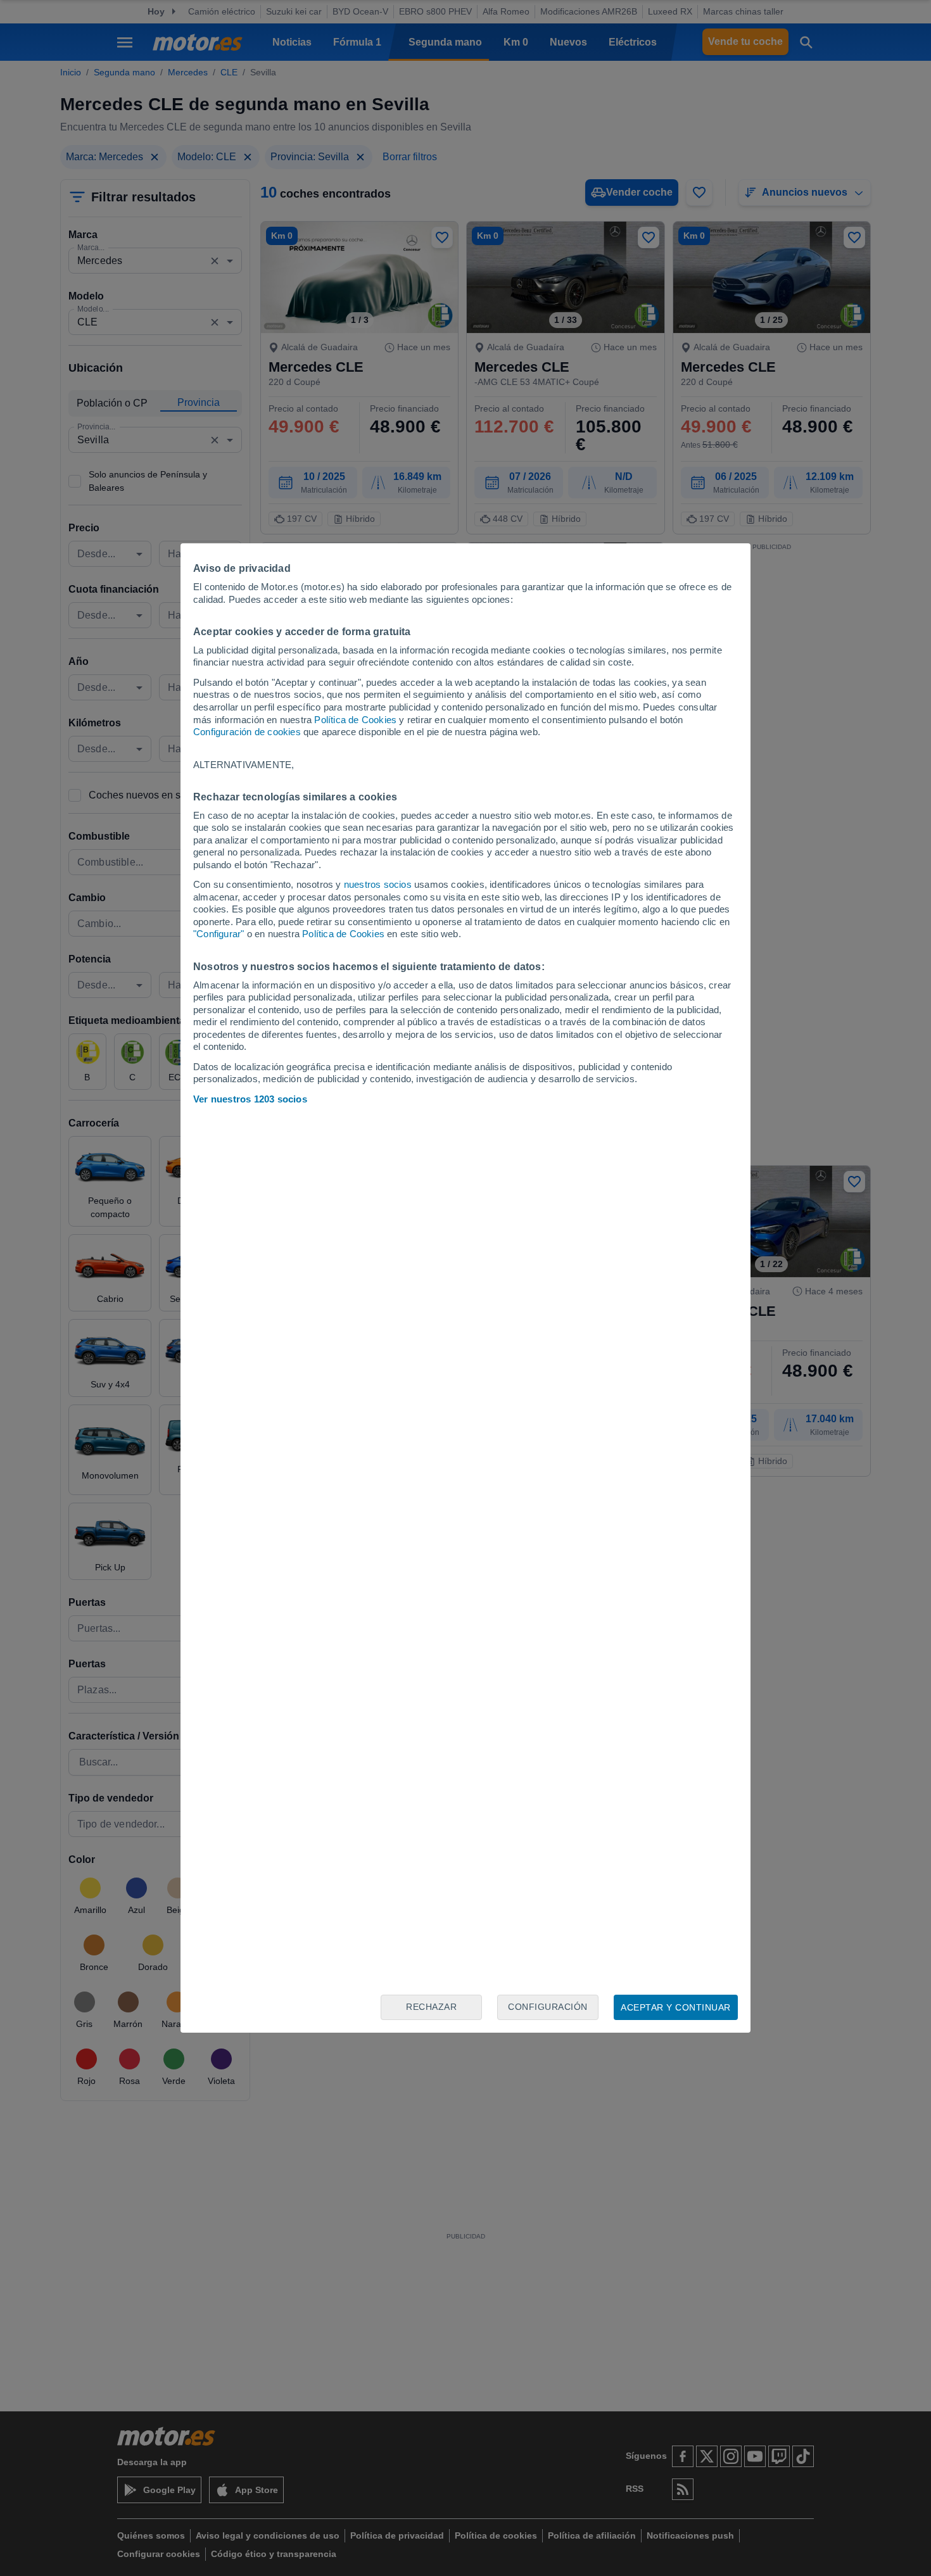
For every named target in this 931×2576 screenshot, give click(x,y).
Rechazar (431, 2007)
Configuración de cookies (247, 732)
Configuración (548, 2007)
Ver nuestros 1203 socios (250, 1099)
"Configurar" (218, 934)
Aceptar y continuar (676, 2007)
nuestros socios (378, 884)
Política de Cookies (355, 720)
